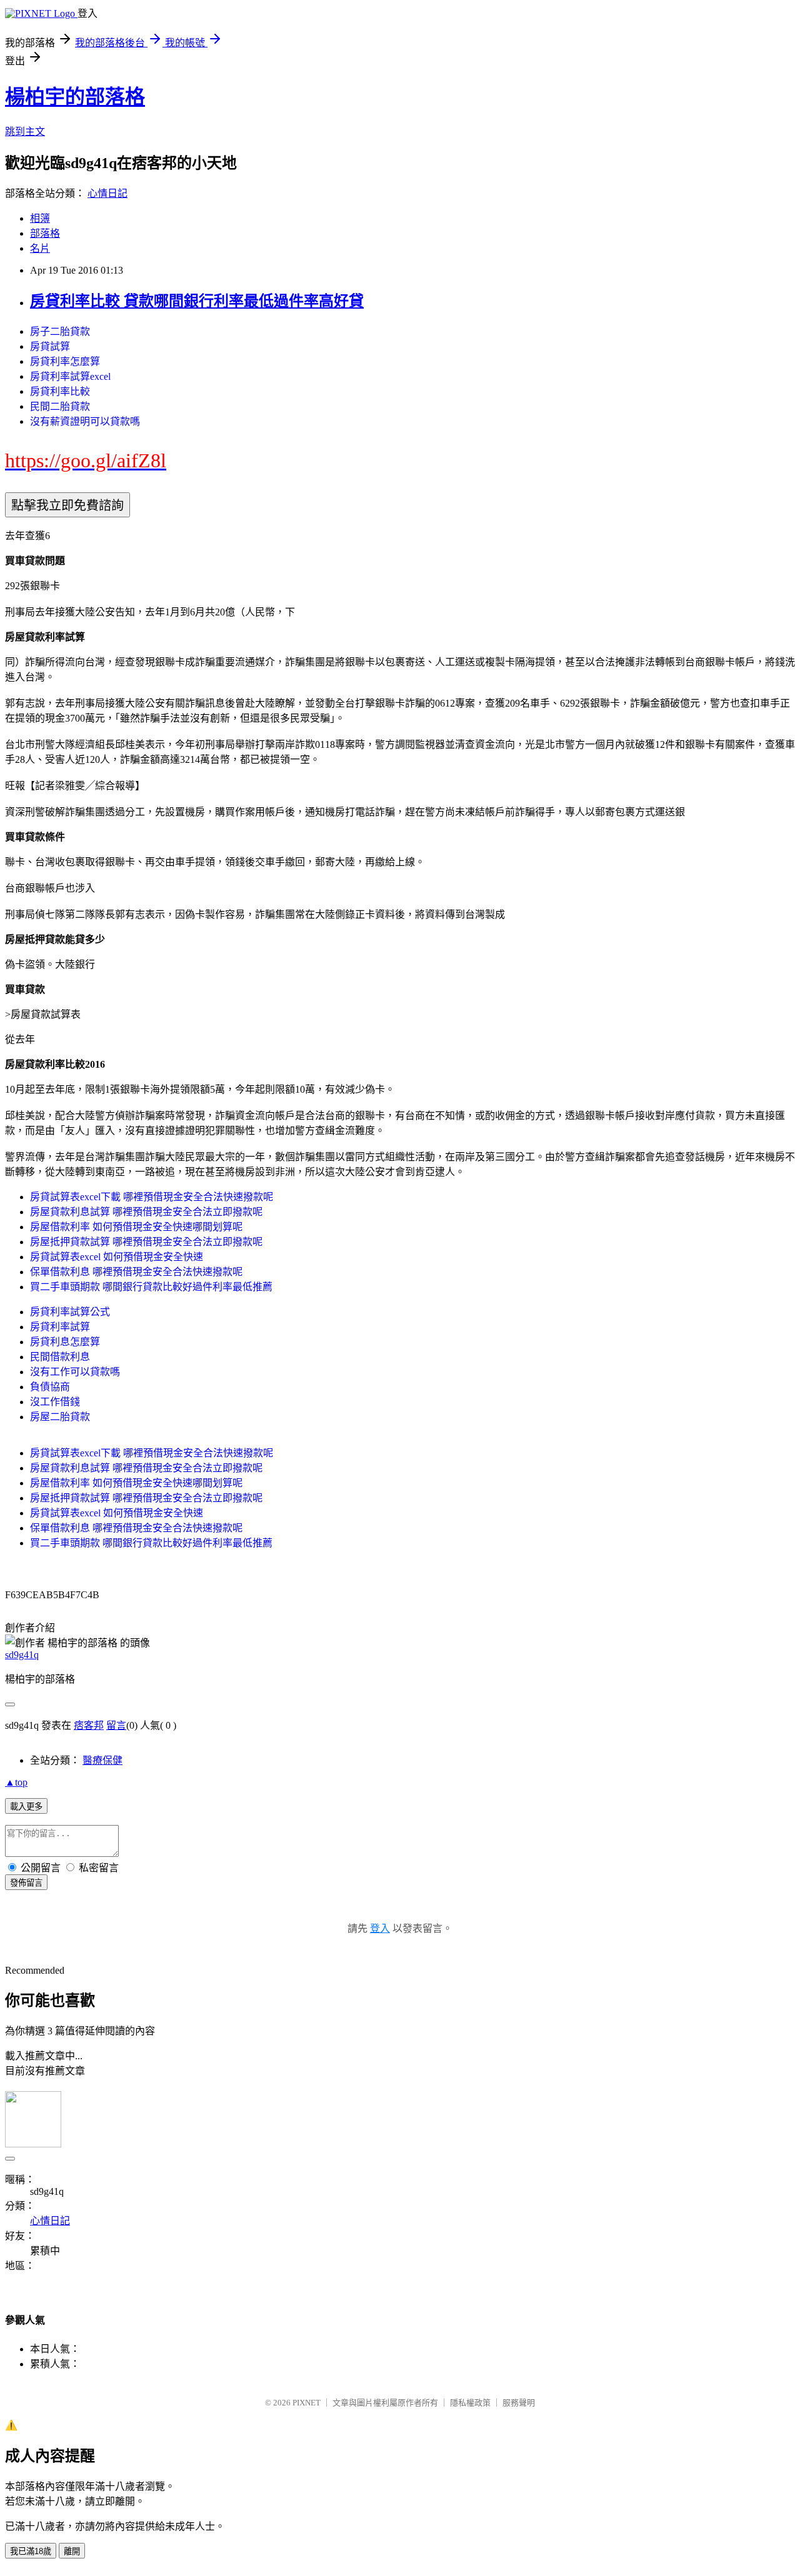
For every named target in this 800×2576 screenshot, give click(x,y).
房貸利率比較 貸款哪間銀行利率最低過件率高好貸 (197, 301)
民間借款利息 (60, 1357)
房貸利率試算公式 (70, 1312)
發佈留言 (26, 1883)
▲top (16, 1782)
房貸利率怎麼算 (65, 361)
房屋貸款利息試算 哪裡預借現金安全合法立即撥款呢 (146, 1212)
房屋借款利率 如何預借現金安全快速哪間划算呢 (136, 1227)
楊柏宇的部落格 (75, 97)
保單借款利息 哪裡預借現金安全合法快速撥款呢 (136, 1272)
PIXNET (307, 2403)
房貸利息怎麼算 (65, 1342)
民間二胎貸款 (60, 406)
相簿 (40, 218)
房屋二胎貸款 (60, 1417)
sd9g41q (22, 1655)
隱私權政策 (470, 2403)
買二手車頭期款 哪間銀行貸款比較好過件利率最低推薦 (151, 1287)
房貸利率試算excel (70, 376)
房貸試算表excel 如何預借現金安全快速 (117, 1257)
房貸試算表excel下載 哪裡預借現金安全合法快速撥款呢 (152, 1197)
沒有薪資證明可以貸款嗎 (85, 421)
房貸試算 (50, 346)
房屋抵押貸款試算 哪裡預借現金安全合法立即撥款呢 (146, 1242)
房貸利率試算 (60, 1327)
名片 (40, 248)
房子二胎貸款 (60, 331)
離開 (72, 2551)
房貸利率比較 (60, 391)
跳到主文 (25, 132)
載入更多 (26, 1807)
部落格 (45, 233)
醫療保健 (102, 1760)
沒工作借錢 (55, 1402)
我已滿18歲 (31, 2551)
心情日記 (107, 193)
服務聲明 (519, 2403)
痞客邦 (89, 1725)
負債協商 (50, 1387)
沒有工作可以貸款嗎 (75, 1372)
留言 (116, 1725)
